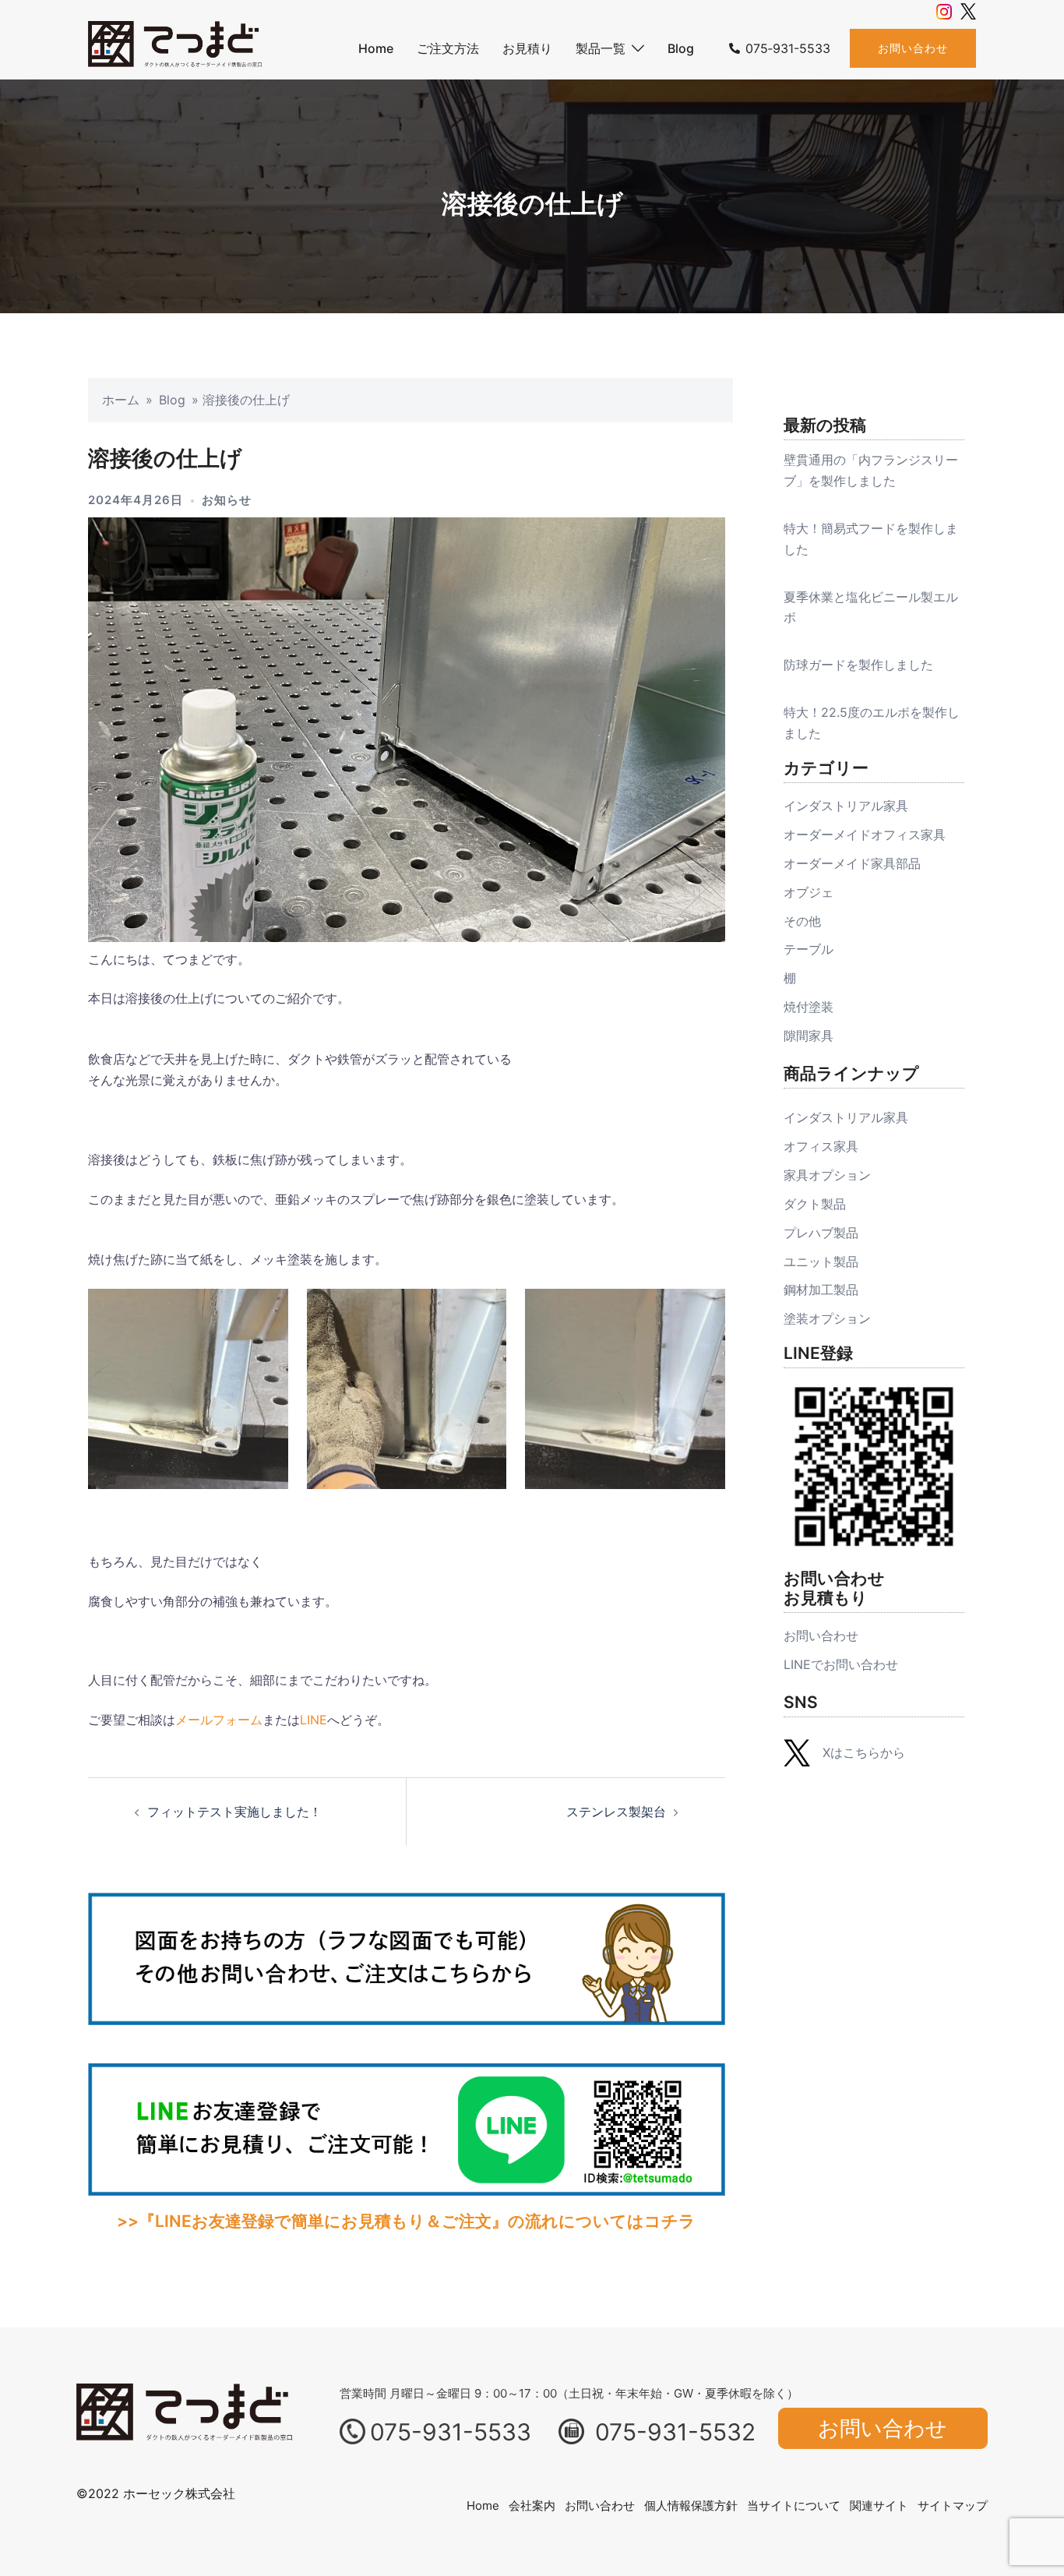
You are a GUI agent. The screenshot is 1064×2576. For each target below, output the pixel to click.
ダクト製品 (815, 1204)
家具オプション (827, 1175)
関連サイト (879, 2505)
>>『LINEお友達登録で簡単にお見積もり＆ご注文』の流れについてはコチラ (406, 2221)
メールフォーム (219, 1720)
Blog (681, 48)
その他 (802, 921)
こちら (861, 1752)
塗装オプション (827, 1318)
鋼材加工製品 (821, 1290)
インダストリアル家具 (846, 806)
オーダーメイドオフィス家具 (865, 835)
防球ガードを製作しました (858, 665)
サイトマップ (953, 2505)
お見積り (527, 48)
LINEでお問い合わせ (841, 1664)
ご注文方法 (448, 48)
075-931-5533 (451, 2432)
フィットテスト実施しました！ (234, 1812)
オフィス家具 (821, 1146)
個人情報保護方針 (691, 2505)
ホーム (121, 400)
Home (376, 48)
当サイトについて (794, 2505)
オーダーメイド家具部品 (852, 863)
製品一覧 (601, 48)
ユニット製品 (821, 1262)
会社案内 (532, 2505)
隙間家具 (809, 1036)
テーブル (809, 949)
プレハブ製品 (821, 1233)
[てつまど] (175, 48)
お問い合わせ (913, 48)
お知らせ (227, 500)
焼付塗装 (809, 1007)
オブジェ (809, 892)
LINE (314, 1720)
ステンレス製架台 (616, 1812)
